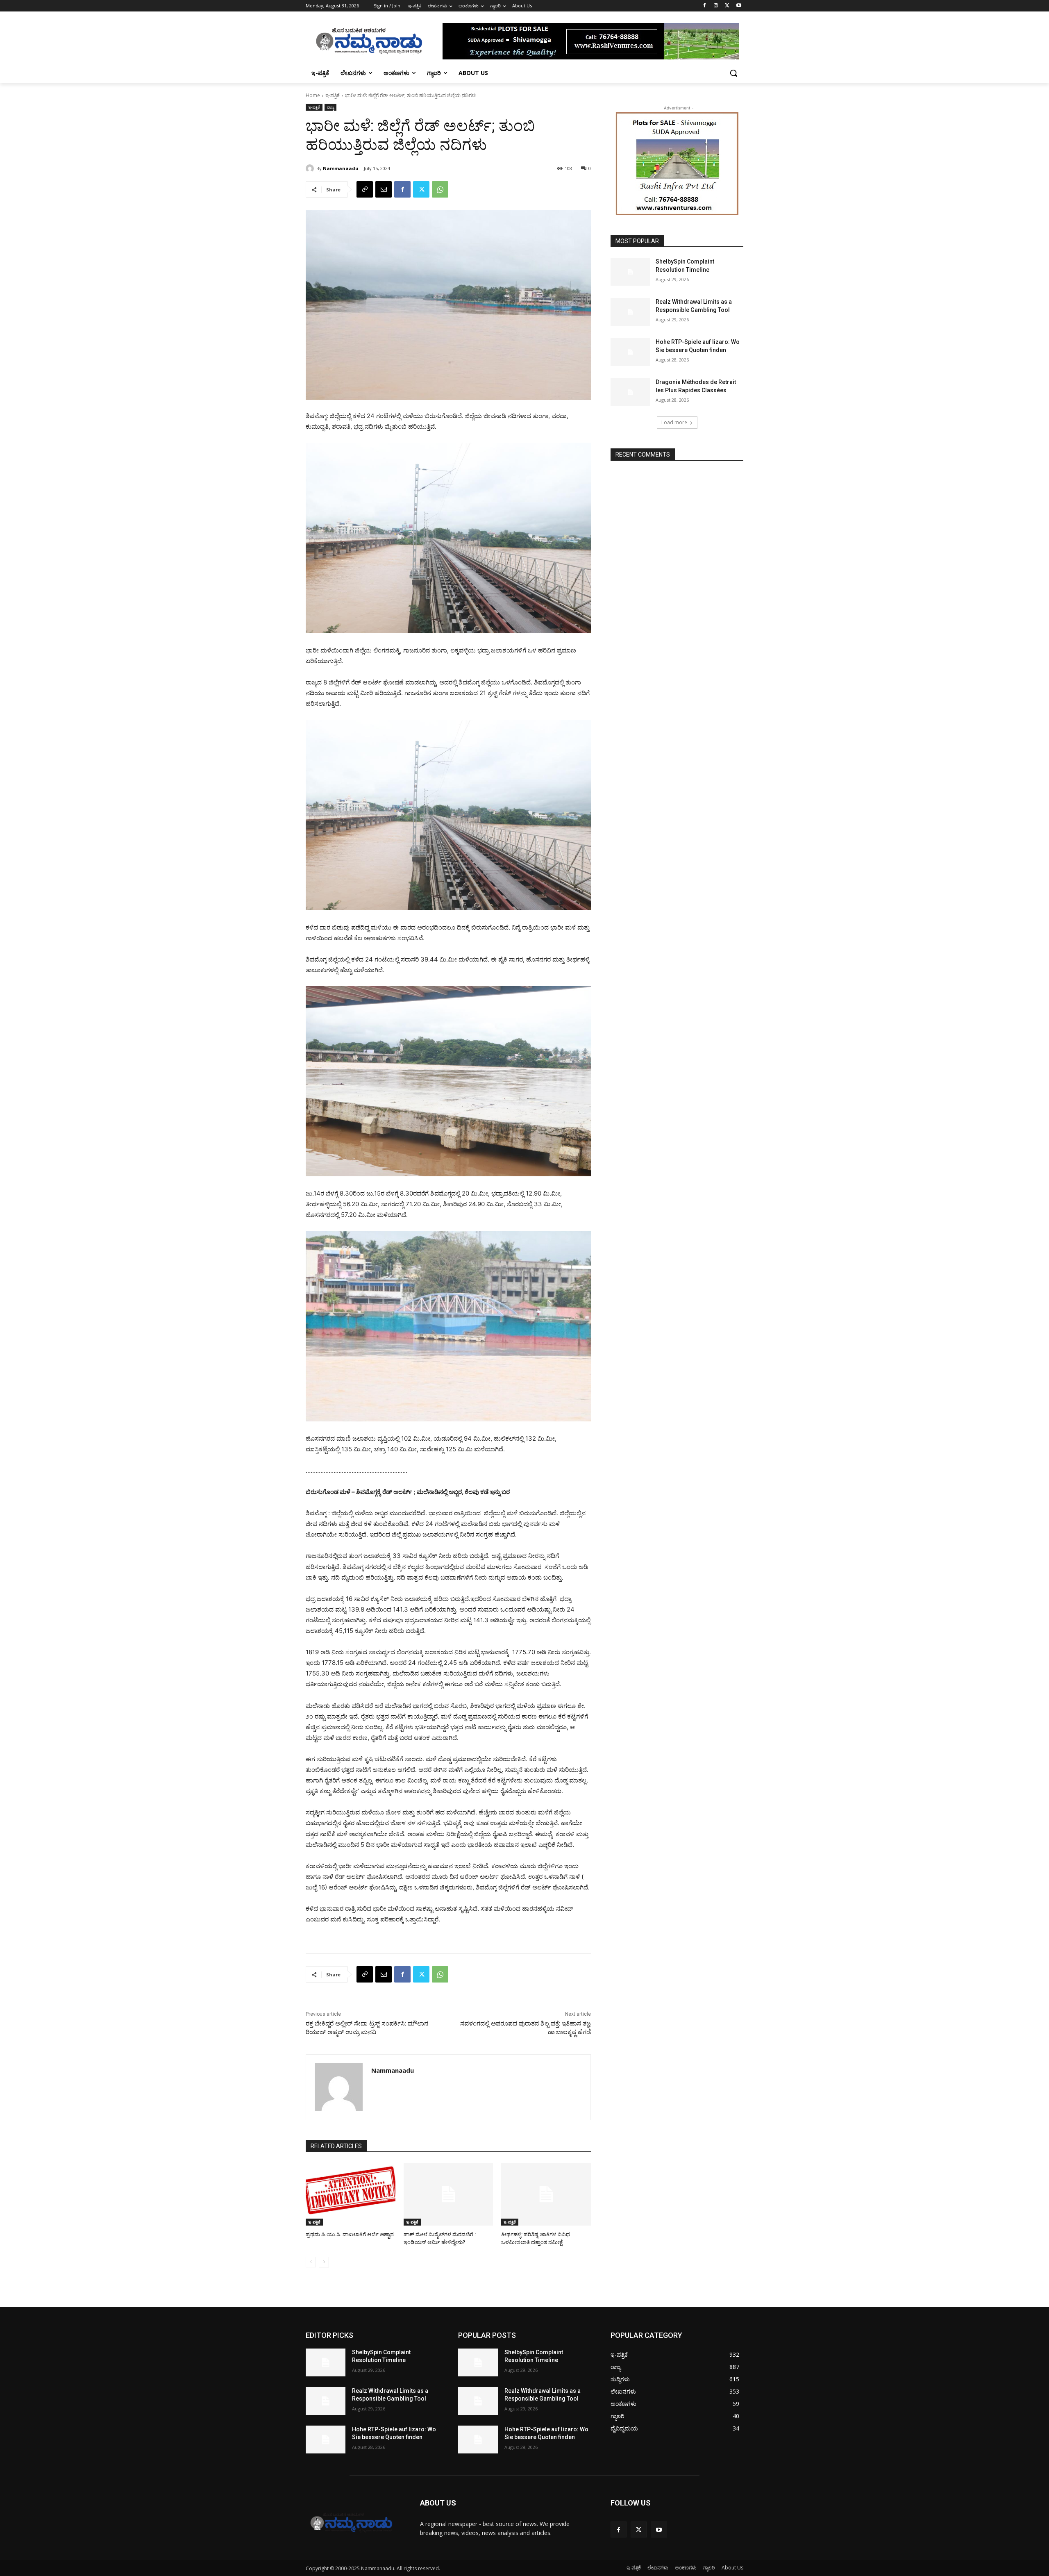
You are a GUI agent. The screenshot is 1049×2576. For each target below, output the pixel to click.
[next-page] (324, 2262)
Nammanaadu (341, 168)
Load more (674, 422)
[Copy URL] (365, 189)
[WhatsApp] (440, 189)
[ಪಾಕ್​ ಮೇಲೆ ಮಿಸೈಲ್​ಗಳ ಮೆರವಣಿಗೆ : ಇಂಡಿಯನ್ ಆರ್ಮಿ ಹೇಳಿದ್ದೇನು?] (448, 2194)
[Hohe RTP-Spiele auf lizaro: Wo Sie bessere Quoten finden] (630, 352)
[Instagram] (716, 6)
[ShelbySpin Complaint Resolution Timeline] (630, 272)
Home (313, 95)
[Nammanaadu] (311, 168)
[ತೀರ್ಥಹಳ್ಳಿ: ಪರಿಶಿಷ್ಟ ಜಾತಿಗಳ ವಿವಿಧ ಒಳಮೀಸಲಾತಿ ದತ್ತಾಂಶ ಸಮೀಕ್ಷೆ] (546, 2194)
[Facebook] (705, 6)
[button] (733, 73)
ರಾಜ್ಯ (330, 107)
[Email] (384, 189)
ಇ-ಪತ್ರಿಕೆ (333, 95)
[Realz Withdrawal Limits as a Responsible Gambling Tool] (630, 312)
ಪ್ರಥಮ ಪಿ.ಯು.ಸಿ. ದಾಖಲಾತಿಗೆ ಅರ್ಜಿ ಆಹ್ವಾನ (350, 2234)
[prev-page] (311, 2262)
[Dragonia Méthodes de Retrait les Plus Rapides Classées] (630, 392)
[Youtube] (739, 6)
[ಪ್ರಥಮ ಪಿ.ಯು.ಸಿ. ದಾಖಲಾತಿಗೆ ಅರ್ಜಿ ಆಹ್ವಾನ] (351, 2194)
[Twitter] (727, 6)
